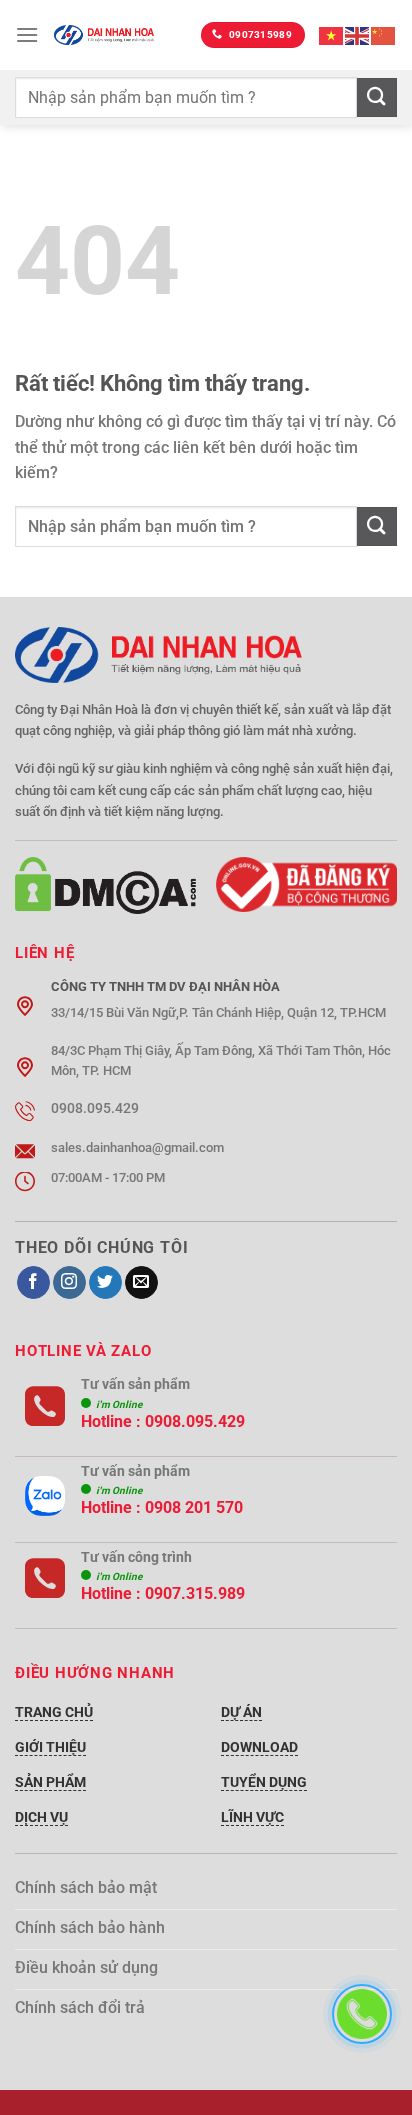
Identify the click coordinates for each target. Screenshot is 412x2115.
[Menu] (27, 34)
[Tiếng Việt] (332, 34)
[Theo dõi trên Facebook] (33, 1283)
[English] (358, 34)
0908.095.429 (195, 1421)
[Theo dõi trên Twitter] (105, 1283)
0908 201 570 (194, 1507)
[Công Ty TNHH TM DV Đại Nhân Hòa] (104, 34)
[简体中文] (384, 34)
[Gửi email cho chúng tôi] (141, 1283)
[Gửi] (377, 97)
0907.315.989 (195, 1593)
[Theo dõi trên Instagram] (69, 1283)
